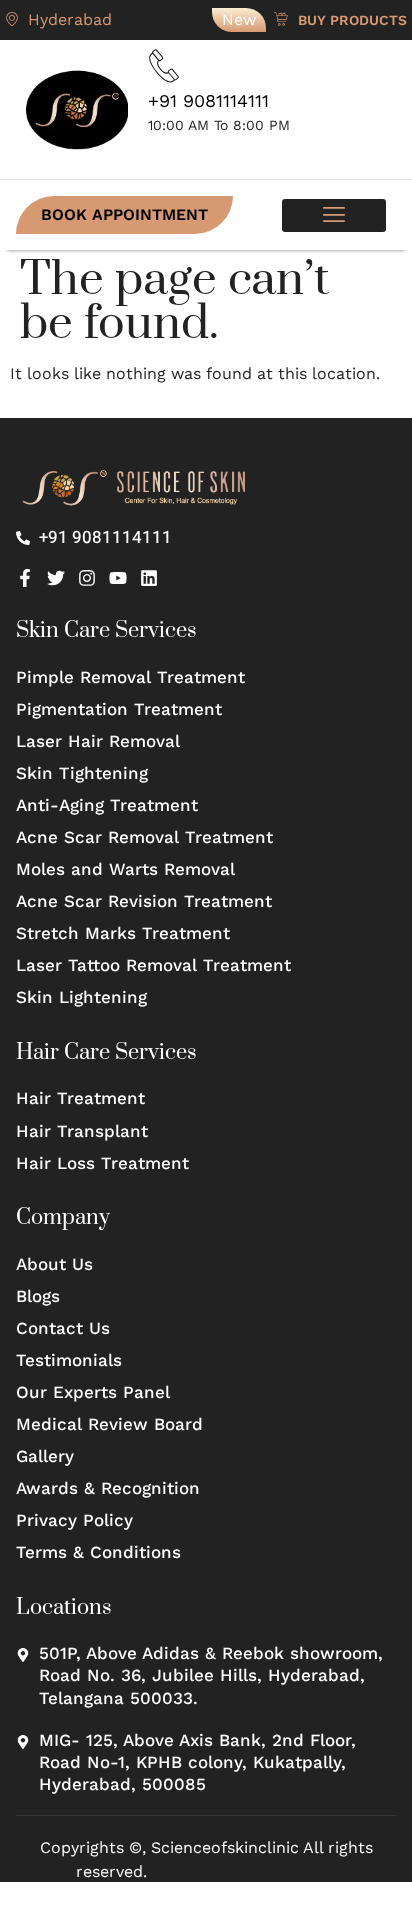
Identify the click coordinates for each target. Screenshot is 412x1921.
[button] (334, 215)
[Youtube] (118, 578)
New (239, 19)
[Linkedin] (149, 578)
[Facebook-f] (25, 578)
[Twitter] (56, 578)
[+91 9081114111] (164, 66)
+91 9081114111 (208, 100)
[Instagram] (87, 578)
